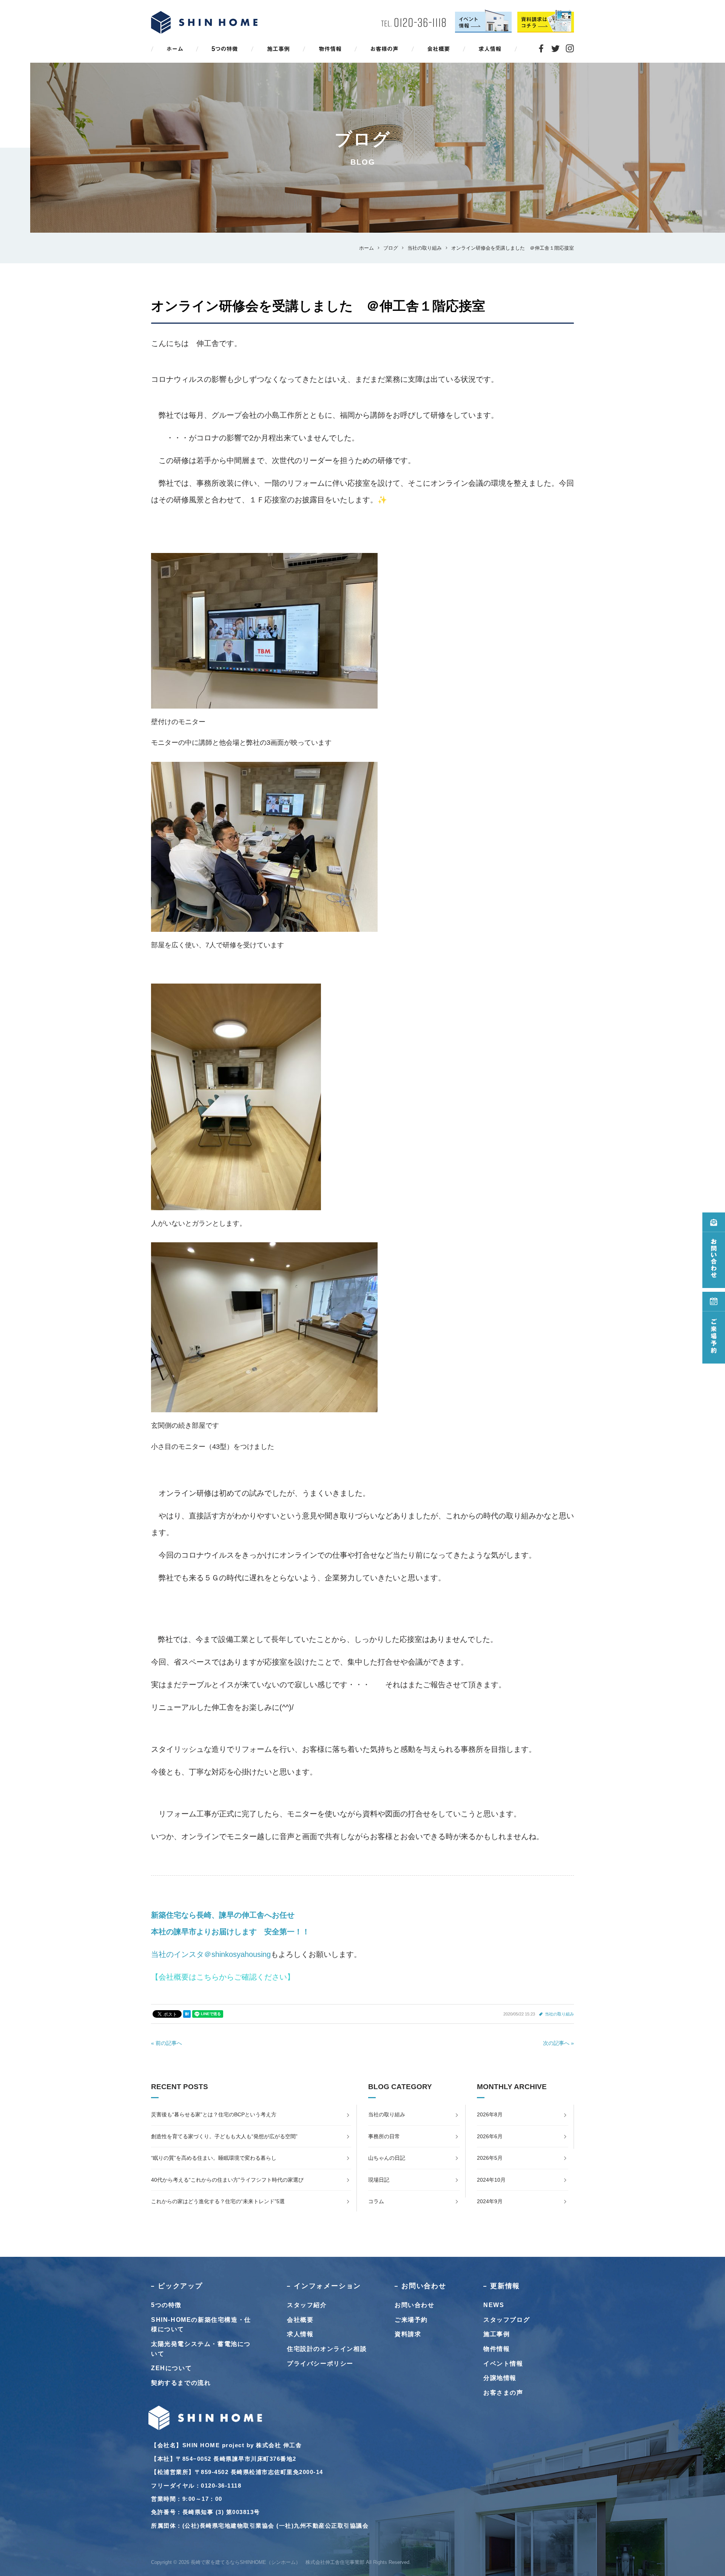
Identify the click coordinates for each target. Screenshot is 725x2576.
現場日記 (379, 2180)
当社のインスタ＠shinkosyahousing (211, 1954)
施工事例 (497, 2334)
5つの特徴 (166, 2305)
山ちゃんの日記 (387, 2158)
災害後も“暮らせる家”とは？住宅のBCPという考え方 (214, 2114)
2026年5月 (490, 2158)
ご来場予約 (411, 2320)
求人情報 (300, 2334)
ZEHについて (171, 2368)
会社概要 (300, 2320)
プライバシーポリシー (320, 2364)
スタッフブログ (507, 2320)
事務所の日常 (384, 2136)
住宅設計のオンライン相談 (327, 2349)
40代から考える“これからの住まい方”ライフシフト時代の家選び (227, 2180)
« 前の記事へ (167, 2043)
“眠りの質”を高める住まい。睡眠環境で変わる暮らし (214, 2158)
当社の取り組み (559, 2014)
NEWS (494, 2305)
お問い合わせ (415, 2305)
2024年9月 (490, 2201)
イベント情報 (503, 2364)
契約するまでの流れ (181, 2383)
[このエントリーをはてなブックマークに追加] (187, 2014)
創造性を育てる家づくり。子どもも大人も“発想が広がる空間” (224, 2136)
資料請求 (408, 2334)
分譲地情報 (500, 2378)
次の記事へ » (558, 2043)
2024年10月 (491, 2180)
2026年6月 (490, 2136)
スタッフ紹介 (307, 2305)
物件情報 (497, 2349)
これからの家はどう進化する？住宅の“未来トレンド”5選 (218, 2201)
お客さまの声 (503, 2393)
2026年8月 (490, 2114)
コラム (376, 2201)
